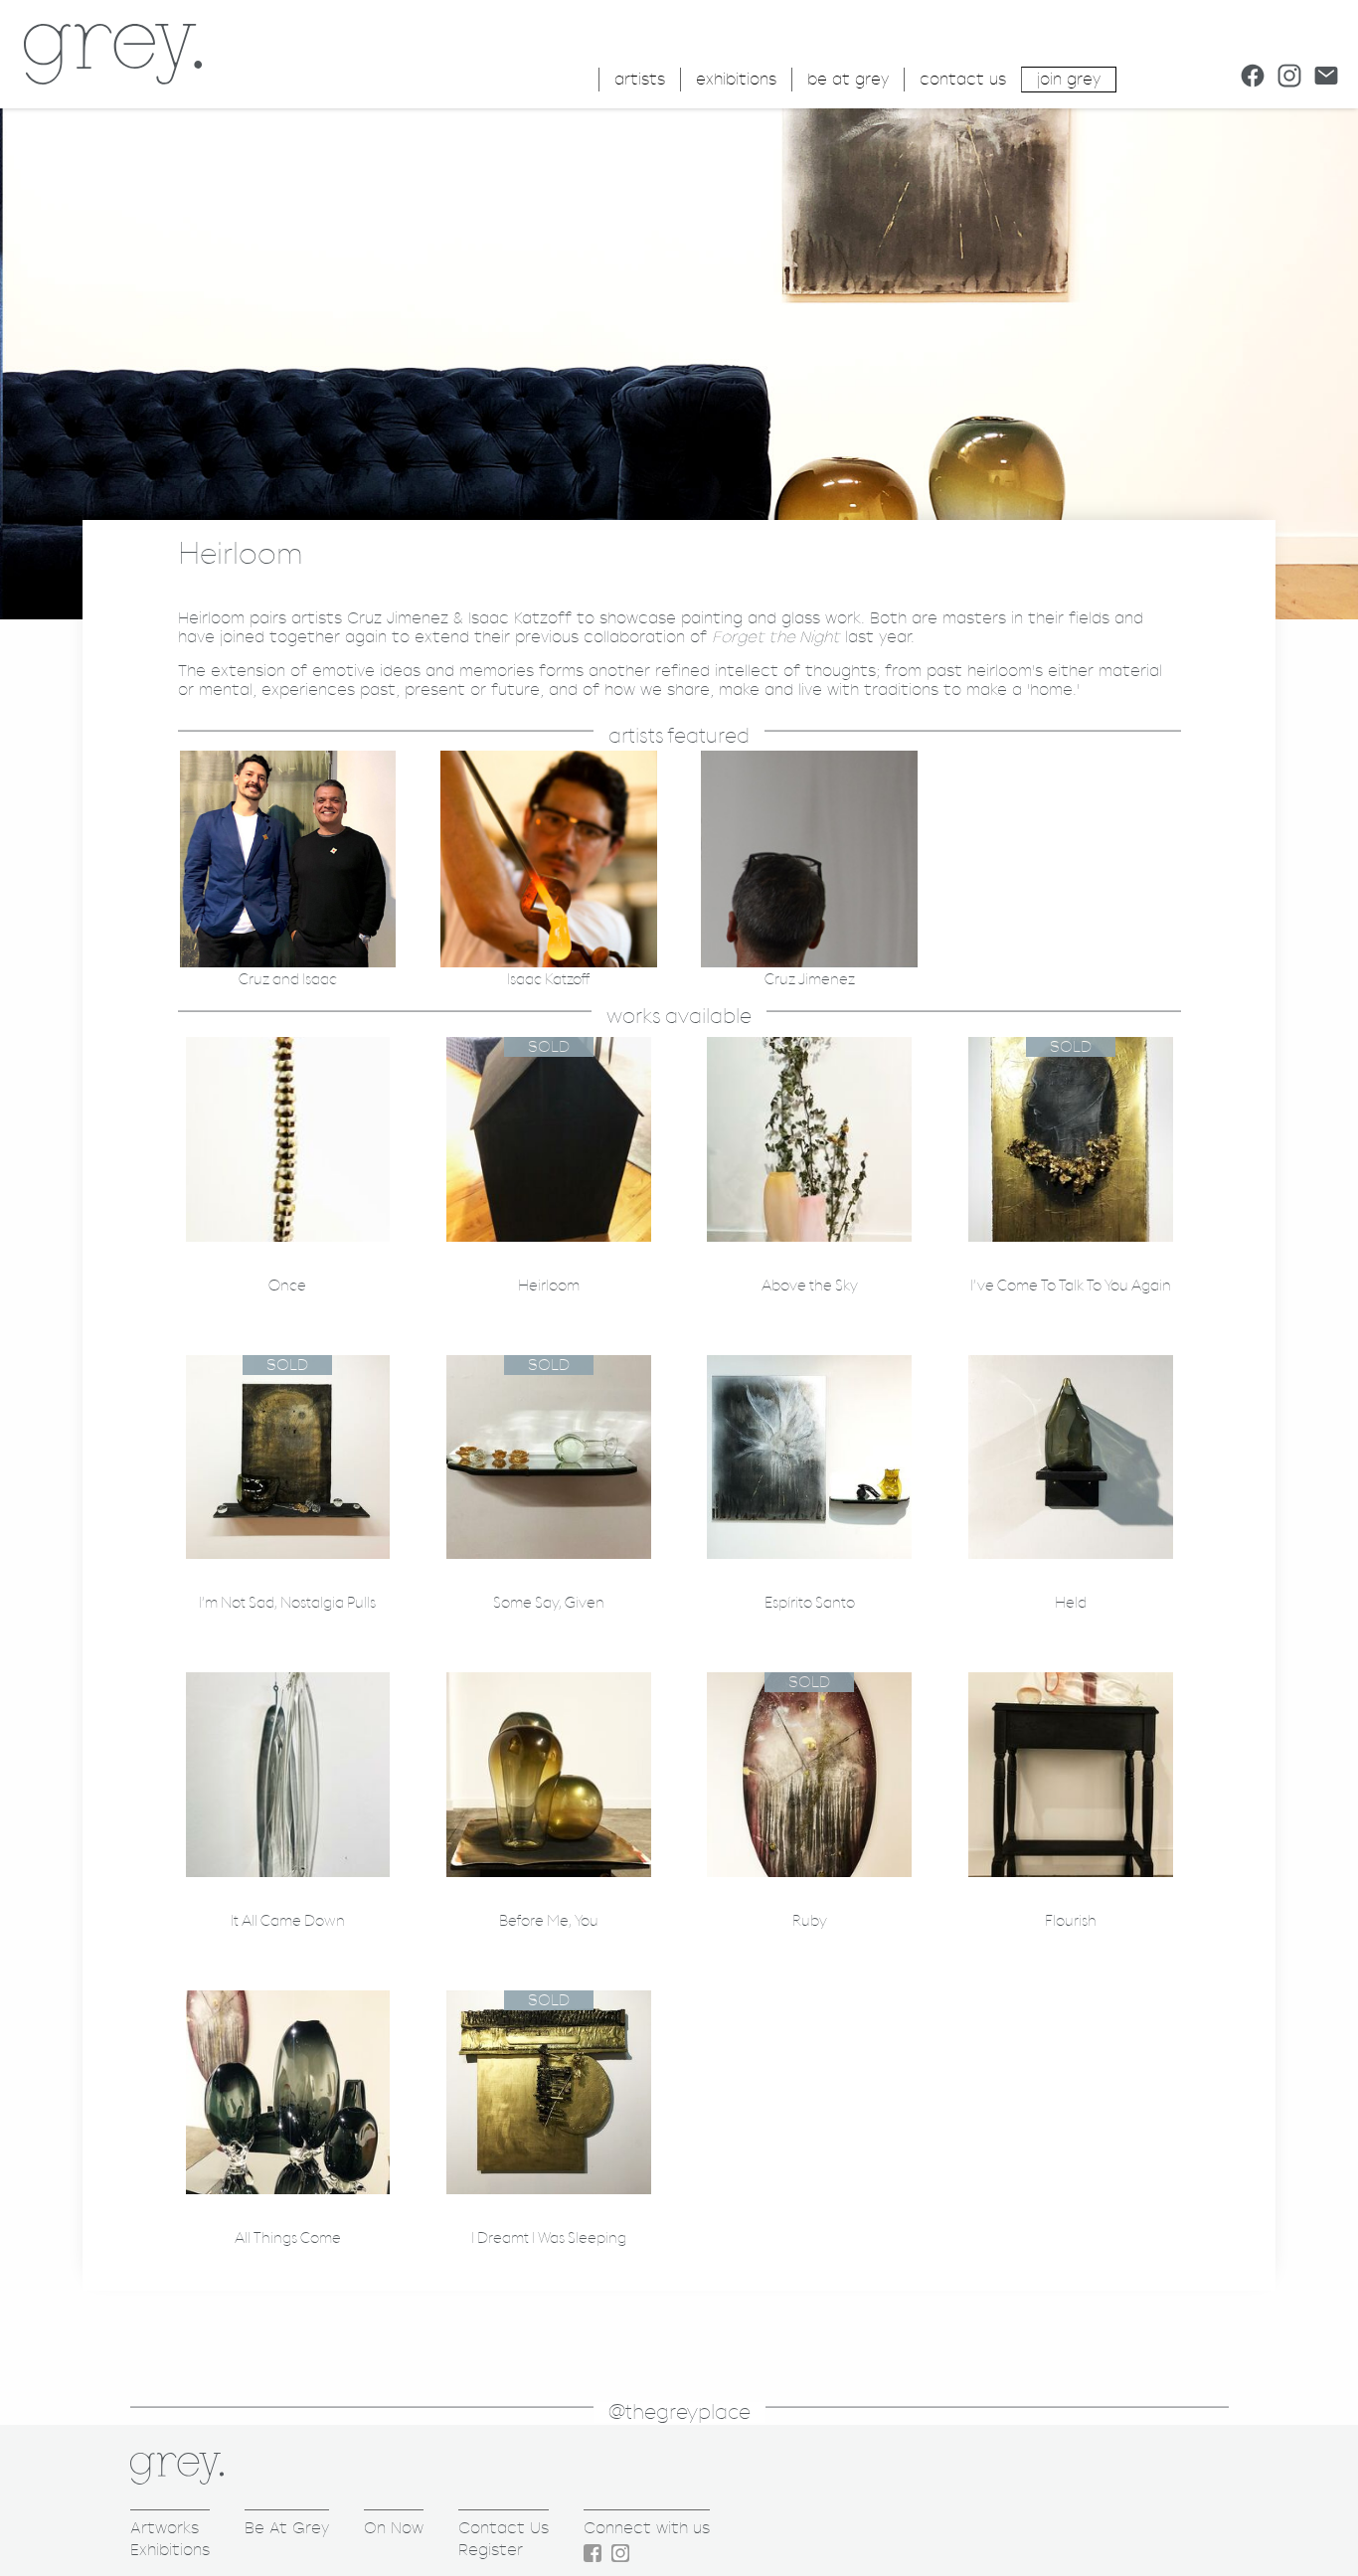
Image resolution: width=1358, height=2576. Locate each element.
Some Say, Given (549, 1603)
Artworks (165, 2528)
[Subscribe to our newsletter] (1326, 76)
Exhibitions (170, 2550)
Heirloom (549, 1286)
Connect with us (647, 2528)
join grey (1069, 79)
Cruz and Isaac (288, 980)
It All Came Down (288, 1921)
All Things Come (288, 2238)
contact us (963, 79)
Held (1071, 1603)
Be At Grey (287, 2528)
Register (491, 2550)
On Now (394, 2528)
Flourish (1071, 1921)
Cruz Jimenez (810, 980)
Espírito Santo (810, 1603)
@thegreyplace (679, 2412)
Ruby (810, 1921)
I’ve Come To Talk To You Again (1071, 1286)
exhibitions (736, 79)
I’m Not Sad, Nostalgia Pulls (287, 1603)
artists (640, 79)
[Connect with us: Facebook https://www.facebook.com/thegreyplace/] (1253, 76)
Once (287, 1286)
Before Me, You (549, 1921)
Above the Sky (810, 1286)
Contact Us (504, 2528)
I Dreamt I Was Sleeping (549, 2238)
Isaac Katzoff (548, 980)
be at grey (848, 79)
